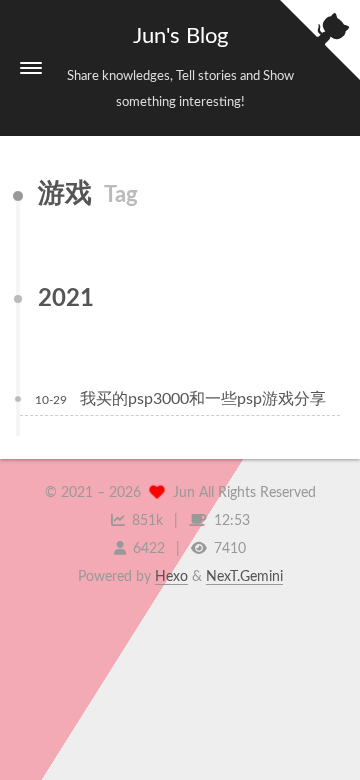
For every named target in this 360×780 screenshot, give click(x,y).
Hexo (171, 577)
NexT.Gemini (244, 577)
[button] (31, 68)
